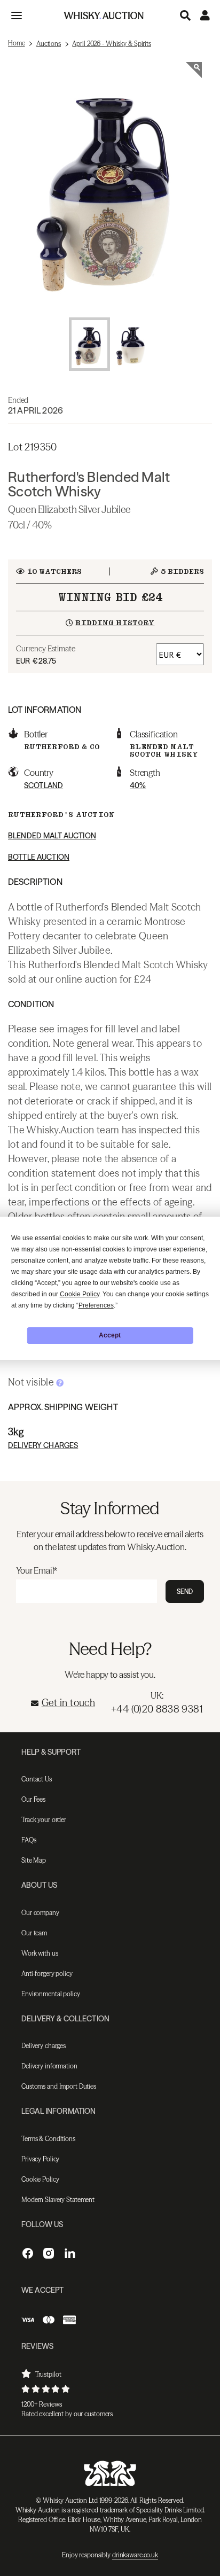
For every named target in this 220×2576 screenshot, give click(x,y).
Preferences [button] (96, 1305)
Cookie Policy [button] (80, 1294)
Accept (110, 1335)
